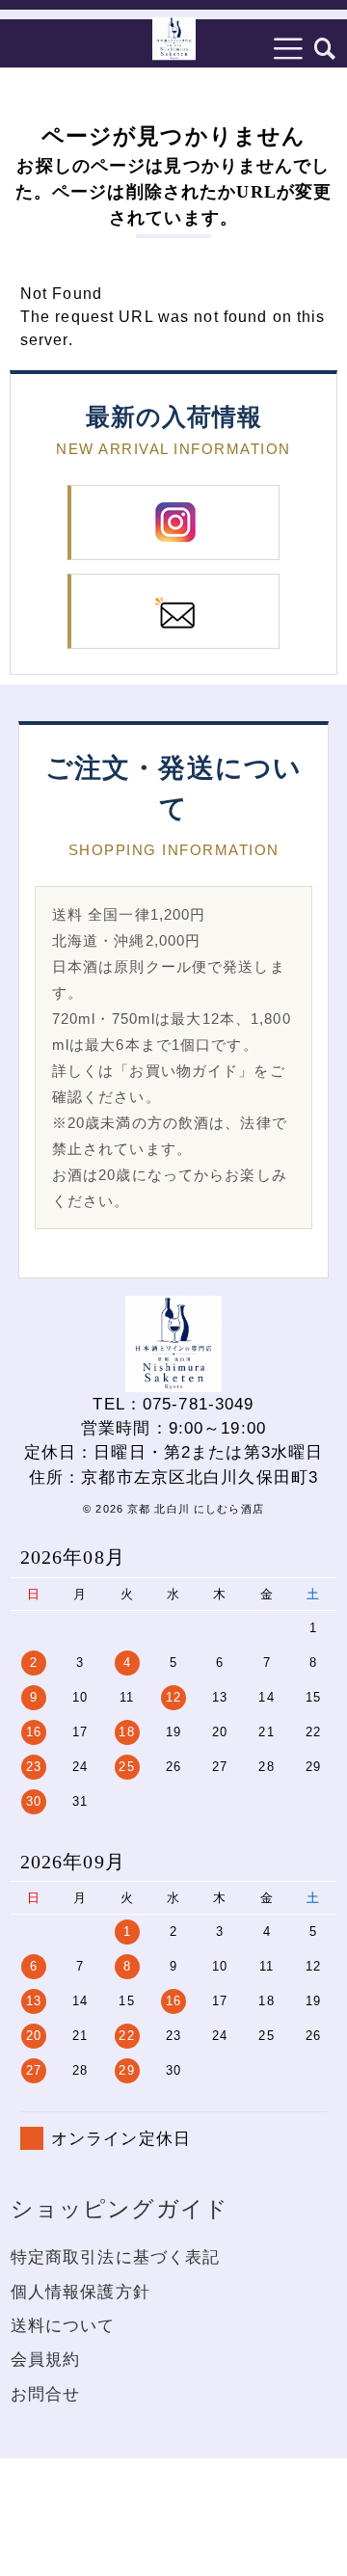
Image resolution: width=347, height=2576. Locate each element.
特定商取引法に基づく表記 (116, 2257)
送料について (63, 2326)
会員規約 (46, 2360)
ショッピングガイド (120, 2209)
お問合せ (46, 2394)
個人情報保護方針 (80, 2292)
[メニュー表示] (288, 48)
